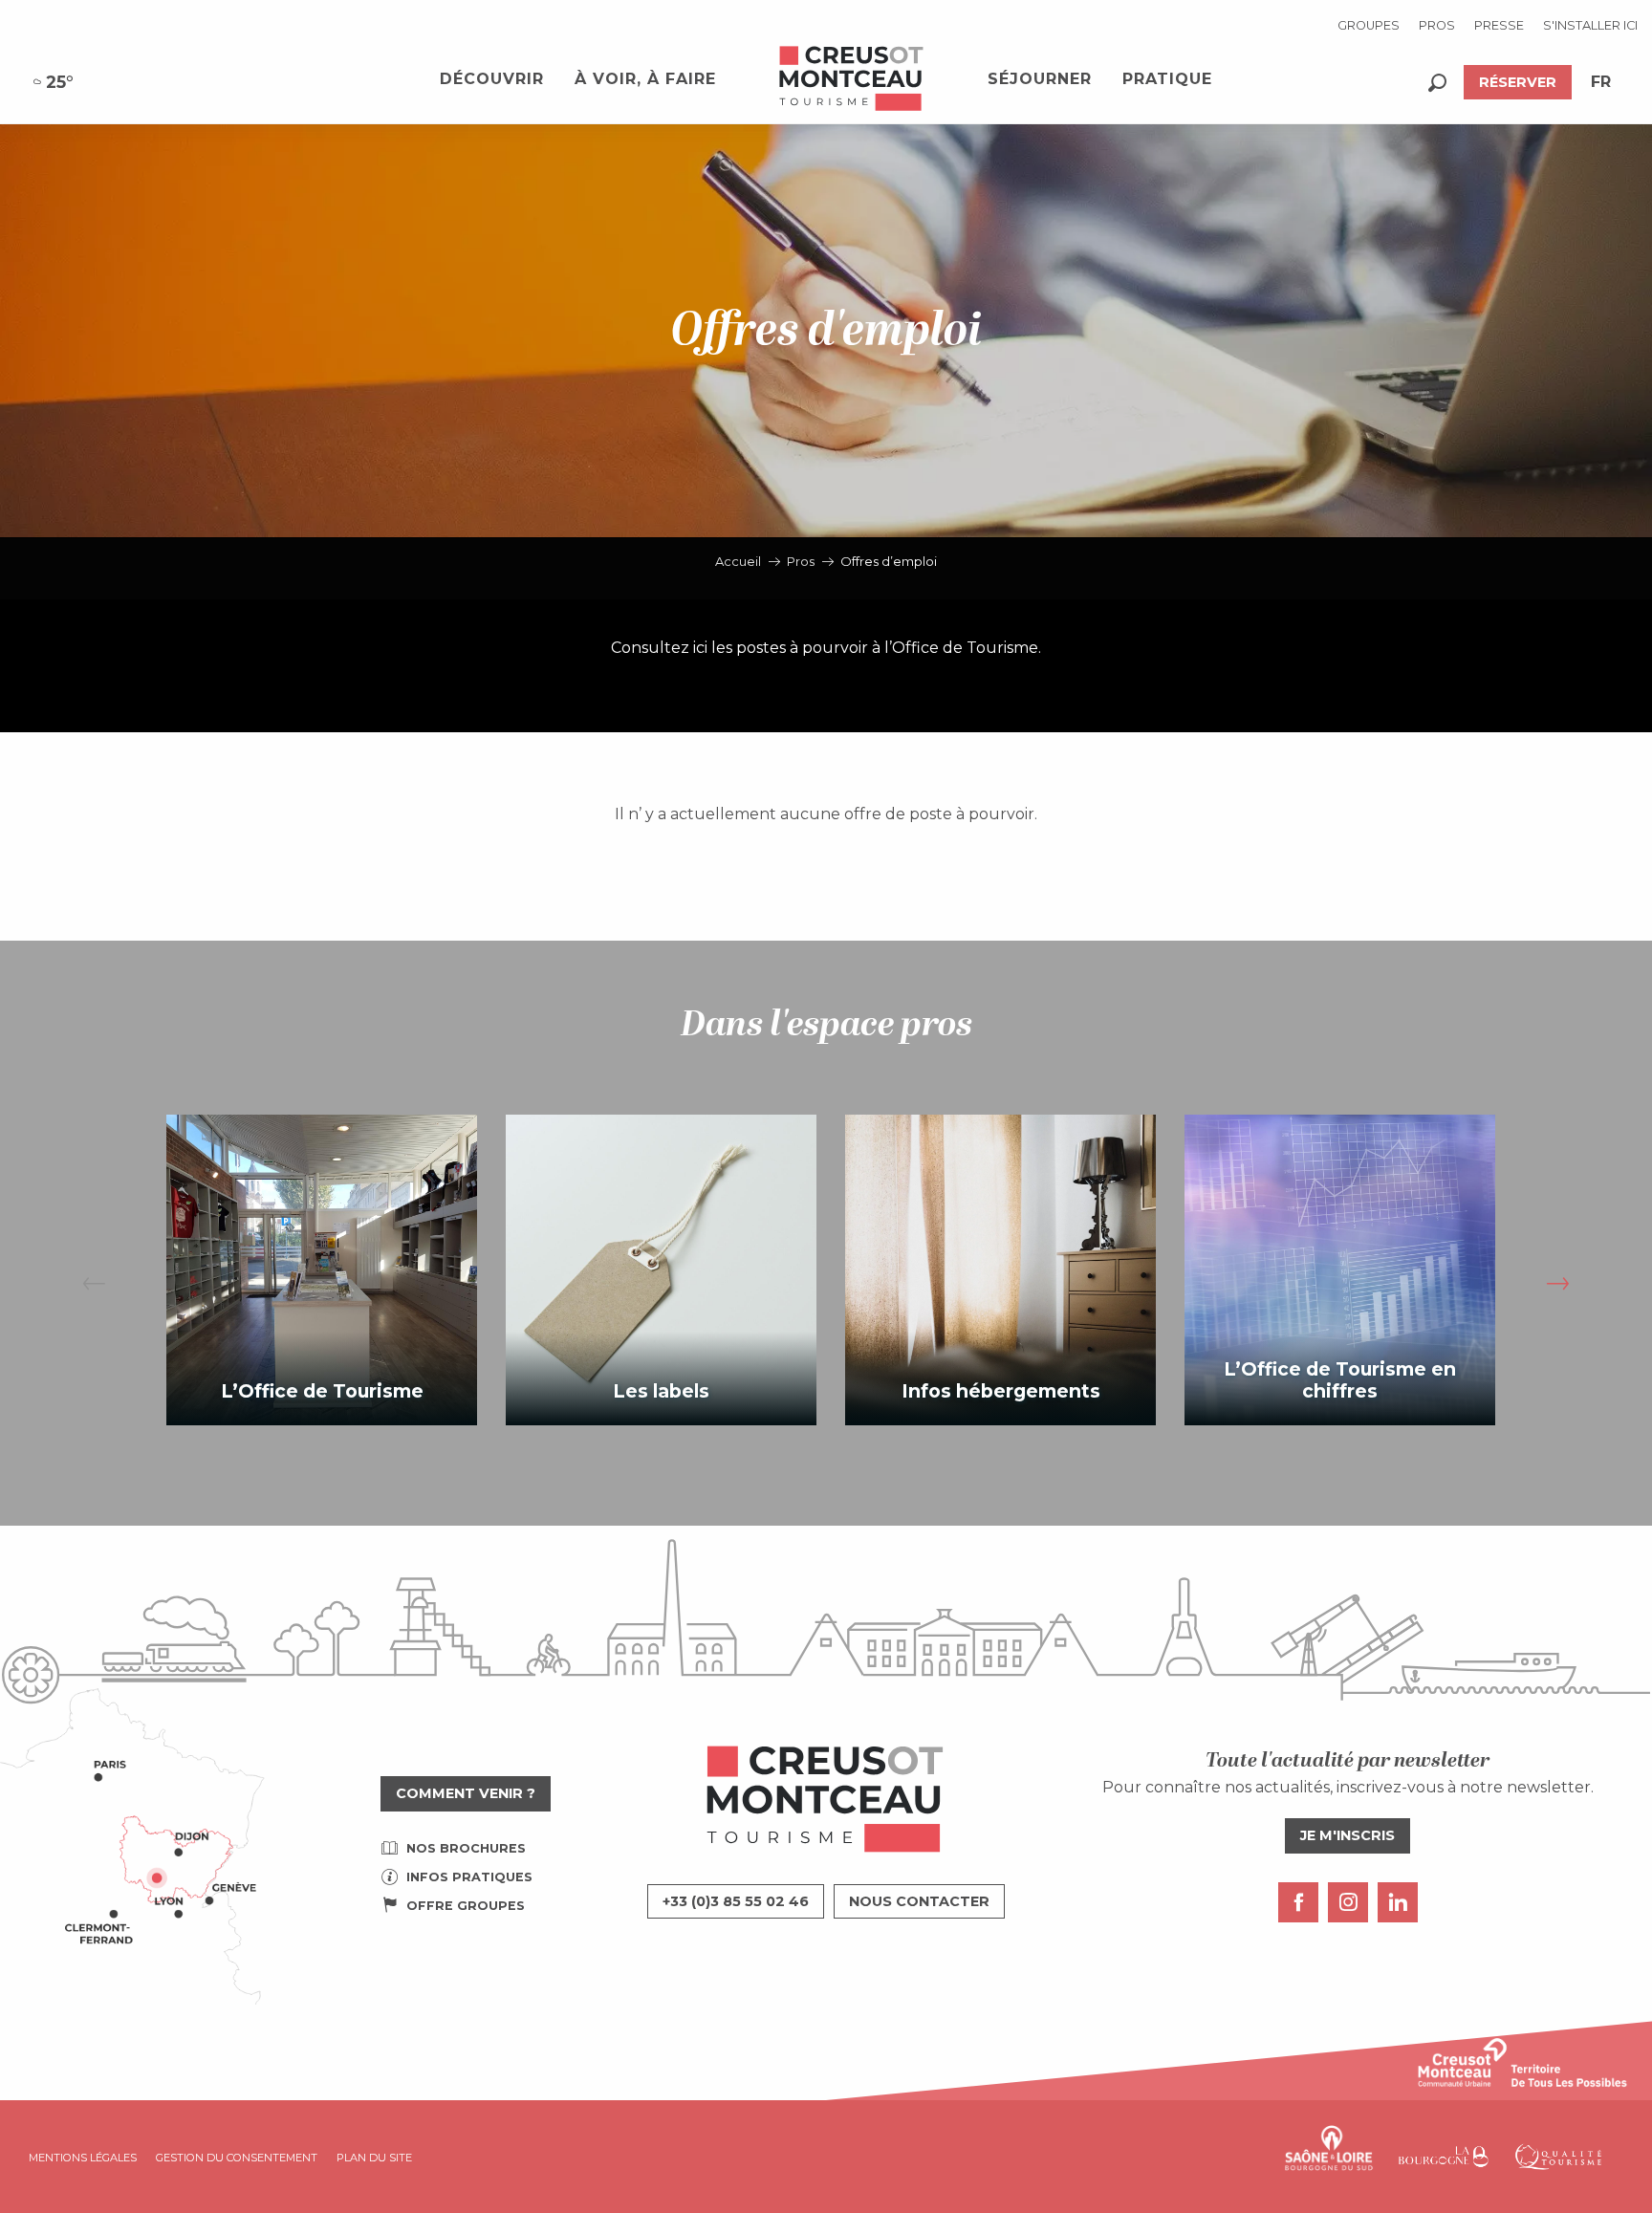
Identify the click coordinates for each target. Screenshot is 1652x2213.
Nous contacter (919, 1901)
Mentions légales (83, 2158)
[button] (1437, 83)
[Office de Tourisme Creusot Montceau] (852, 79)
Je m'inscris (1348, 1835)
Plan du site (374, 2158)
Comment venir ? (466, 1793)
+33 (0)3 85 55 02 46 (736, 1901)
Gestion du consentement (237, 2158)
